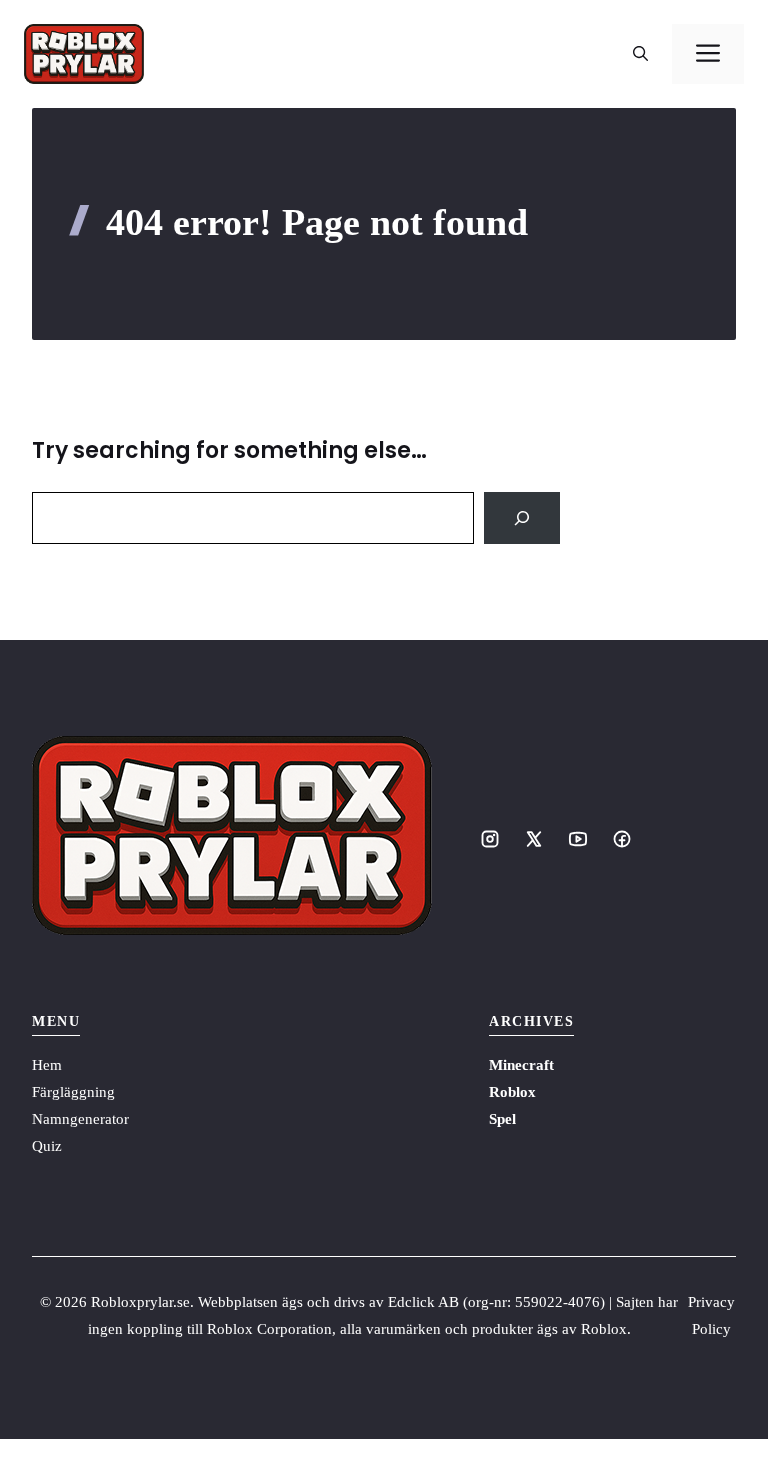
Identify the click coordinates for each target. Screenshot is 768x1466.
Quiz (47, 1146)
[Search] (522, 518)
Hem (47, 1065)
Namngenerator (80, 1119)
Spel (502, 1119)
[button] (640, 54)
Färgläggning (73, 1092)
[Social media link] (490, 839)
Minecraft (521, 1065)
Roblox (512, 1092)
